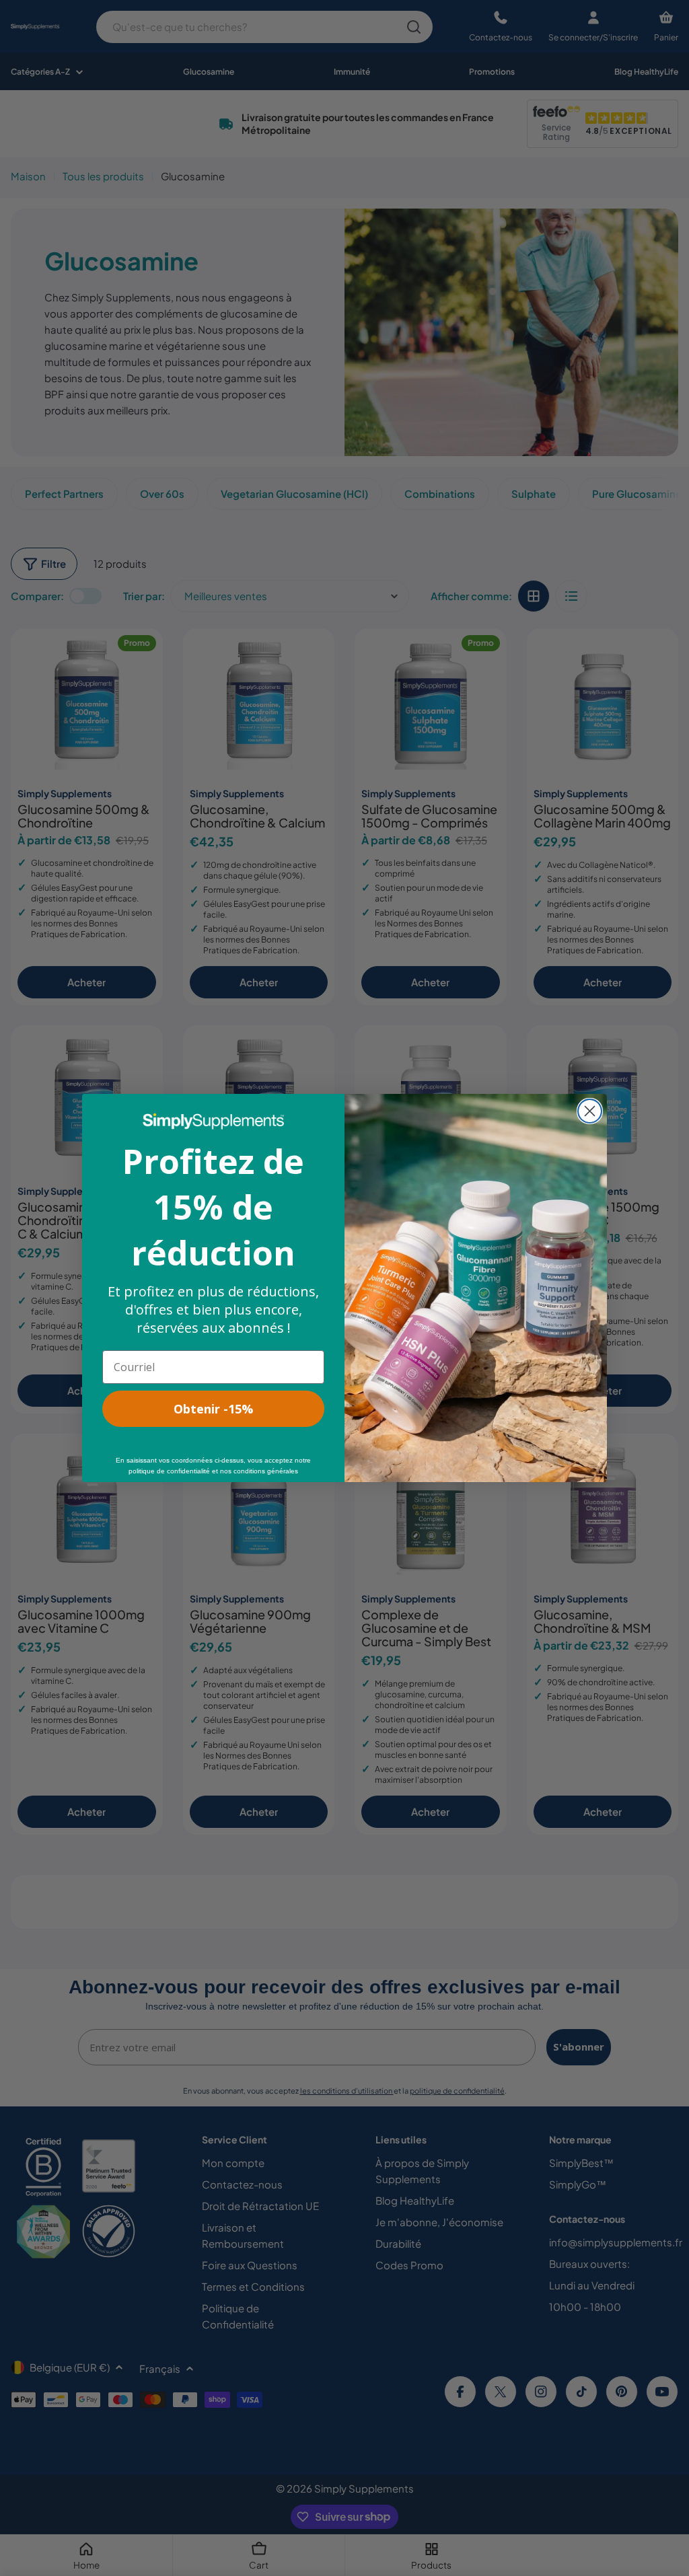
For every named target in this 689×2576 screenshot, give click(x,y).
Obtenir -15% (213, 1409)
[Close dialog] (590, 1111)
